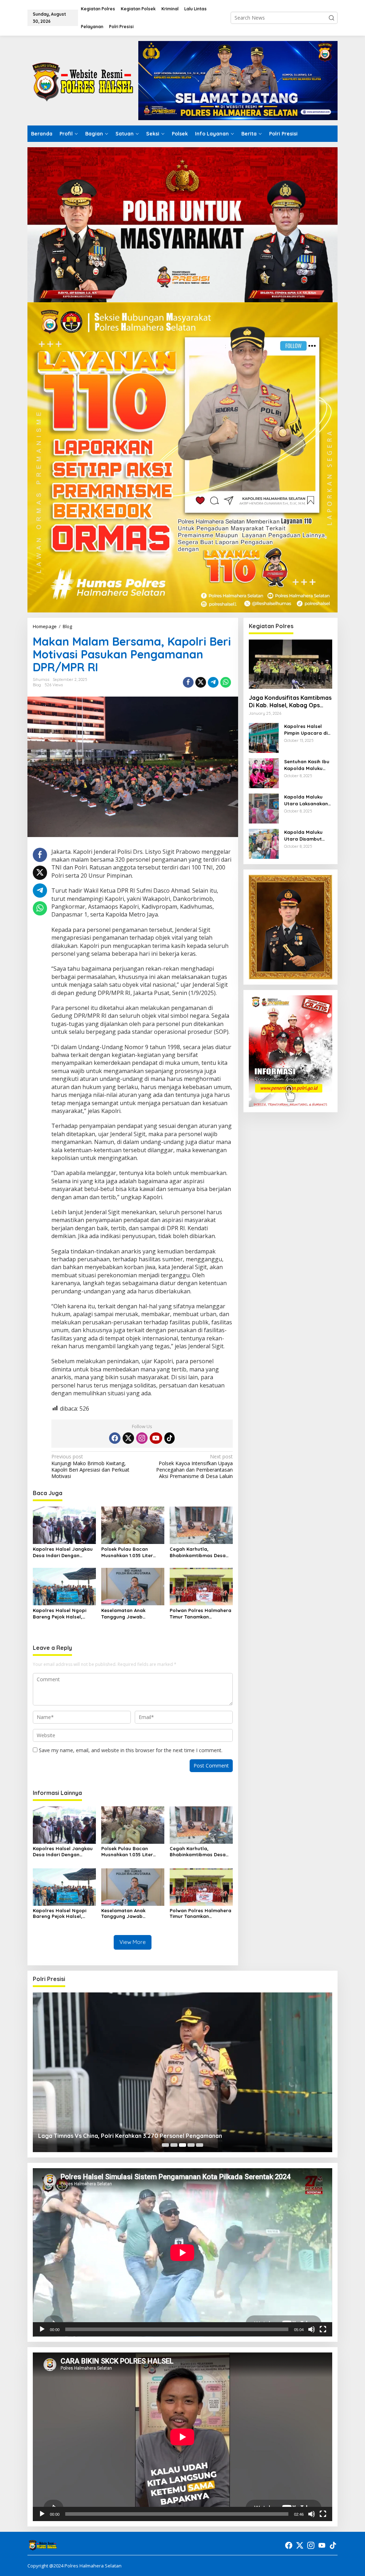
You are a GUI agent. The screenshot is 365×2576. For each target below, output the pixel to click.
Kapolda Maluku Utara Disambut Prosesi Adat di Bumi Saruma (303, 835)
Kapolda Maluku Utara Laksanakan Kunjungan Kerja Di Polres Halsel (306, 800)
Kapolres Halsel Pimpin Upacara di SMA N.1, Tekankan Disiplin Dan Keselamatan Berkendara (306, 730)
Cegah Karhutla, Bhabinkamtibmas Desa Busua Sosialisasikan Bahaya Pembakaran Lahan (198, 1552)
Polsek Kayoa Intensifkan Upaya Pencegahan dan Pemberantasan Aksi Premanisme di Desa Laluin (194, 1466)
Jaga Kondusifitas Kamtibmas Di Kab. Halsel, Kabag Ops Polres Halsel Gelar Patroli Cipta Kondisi (290, 702)
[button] (331, 18)
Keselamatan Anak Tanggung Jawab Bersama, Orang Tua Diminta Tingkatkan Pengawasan (126, 1614)
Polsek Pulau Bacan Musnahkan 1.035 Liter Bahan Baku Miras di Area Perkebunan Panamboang (132, 1552)
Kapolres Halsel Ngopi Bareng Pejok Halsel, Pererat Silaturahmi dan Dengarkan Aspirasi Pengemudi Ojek (61, 1614)
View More (133, 1942)
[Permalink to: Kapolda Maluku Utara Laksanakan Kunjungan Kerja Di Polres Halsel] (264, 808)
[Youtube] (156, 1438)
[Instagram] (142, 1438)
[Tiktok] (170, 1438)
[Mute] (312, 2329)
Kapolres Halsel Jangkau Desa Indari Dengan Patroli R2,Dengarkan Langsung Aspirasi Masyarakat (63, 1552)
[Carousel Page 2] (174, 2145)
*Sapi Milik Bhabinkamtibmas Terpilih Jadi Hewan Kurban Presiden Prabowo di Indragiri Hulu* (165, 2136)
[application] (182, 2252)
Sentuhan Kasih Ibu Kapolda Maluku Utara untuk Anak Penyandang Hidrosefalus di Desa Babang (307, 765)
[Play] (42, 2329)
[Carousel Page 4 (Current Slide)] (191, 2145)
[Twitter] (128, 1438)
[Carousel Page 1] (165, 2145)
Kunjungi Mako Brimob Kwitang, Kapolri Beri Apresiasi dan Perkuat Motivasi (90, 1466)
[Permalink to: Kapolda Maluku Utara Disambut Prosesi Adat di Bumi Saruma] (264, 843)
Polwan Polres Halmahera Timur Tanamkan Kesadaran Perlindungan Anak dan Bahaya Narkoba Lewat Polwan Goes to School (201, 1614)
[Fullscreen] (323, 2329)
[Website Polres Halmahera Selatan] (83, 80)
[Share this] (188, 682)
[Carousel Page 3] (182, 2145)
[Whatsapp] (226, 682)
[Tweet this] (201, 682)
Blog (37, 685)
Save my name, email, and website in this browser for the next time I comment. (131, 1750)
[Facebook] (115, 1438)
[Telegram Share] (213, 682)
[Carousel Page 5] (200, 2145)
